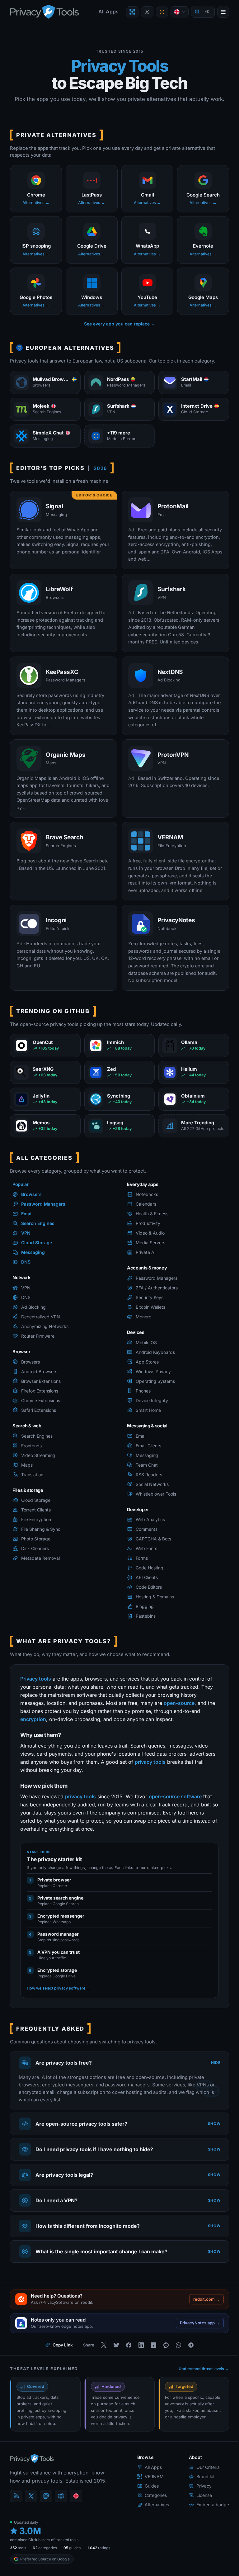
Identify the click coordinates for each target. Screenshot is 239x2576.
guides (72, 2550)
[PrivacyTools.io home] (44, 12)
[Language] (180, 12)
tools (18, 2550)
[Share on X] (101, 2348)
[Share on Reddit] (164, 2348)
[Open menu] (223, 12)
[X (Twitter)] (31, 2499)
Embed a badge (208, 2507)
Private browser (54, 1880)
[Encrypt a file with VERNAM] (132, 12)
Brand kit (201, 2479)
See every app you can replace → (120, 324)
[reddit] (61, 2499)
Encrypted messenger (61, 1916)
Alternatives (152, 2507)
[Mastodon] (46, 2499)
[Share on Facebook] (126, 2348)
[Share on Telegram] (189, 2348)
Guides (147, 2489)
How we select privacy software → (59, 1988)
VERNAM (150, 2479)
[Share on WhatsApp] (176, 2348)
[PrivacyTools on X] (147, 12)
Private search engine (60, 1898)
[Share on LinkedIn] (139, 2348)
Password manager (58, 1934)
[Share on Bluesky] (114, 2348)
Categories (151, 2498)
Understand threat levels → (199, 2372)
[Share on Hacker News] (151, 2348)
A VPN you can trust (59, 1952)
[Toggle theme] (162, 12)
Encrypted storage (57, 1970)
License (199, 2498)
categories (45, 2550)
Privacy (199, 2489)
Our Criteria (203, 2470)
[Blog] (16, 2499)
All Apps (108, 12)
